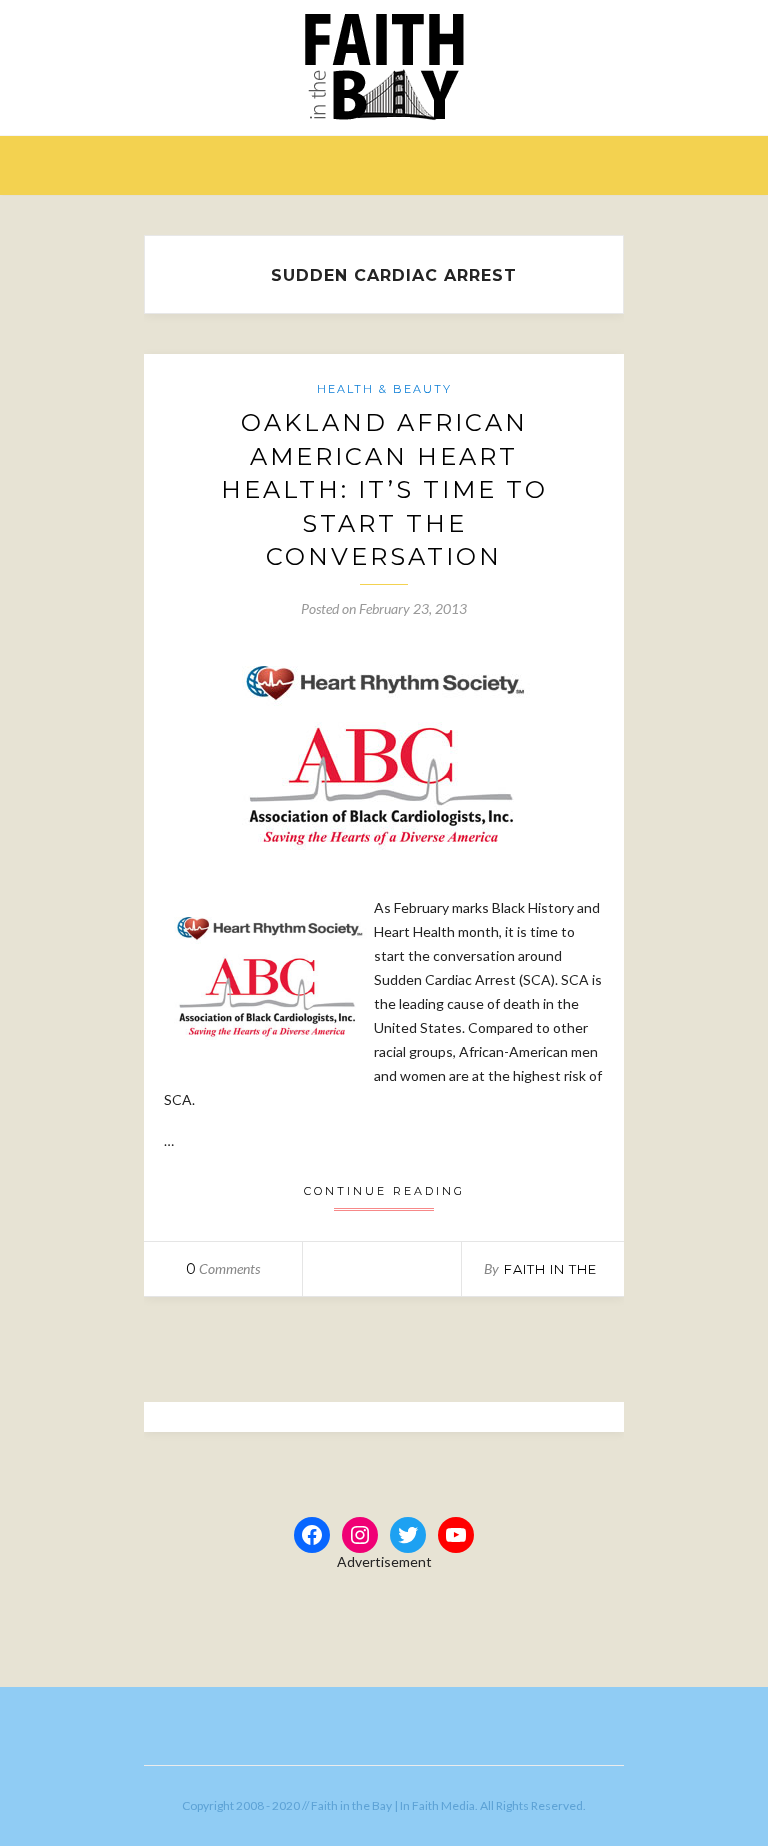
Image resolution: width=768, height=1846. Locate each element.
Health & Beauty (384, 389)
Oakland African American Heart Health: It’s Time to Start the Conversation (384, 489)
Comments (223, 1268)
